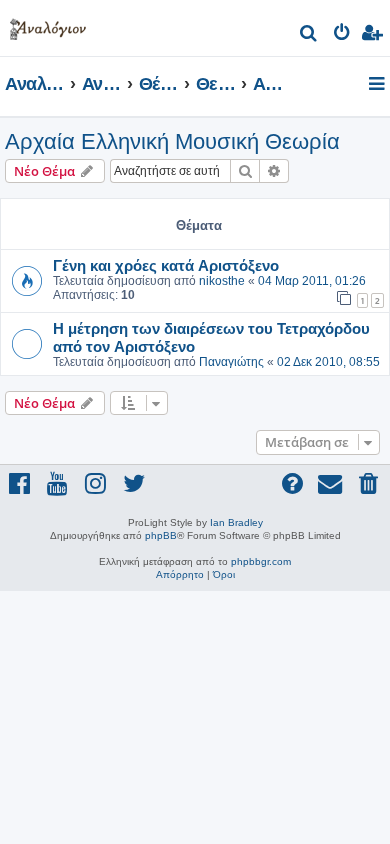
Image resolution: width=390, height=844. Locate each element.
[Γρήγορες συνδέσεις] (378, 85)
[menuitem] (309, 35)
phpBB (161, 535)
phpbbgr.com (261, 561)
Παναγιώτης (231, 362)
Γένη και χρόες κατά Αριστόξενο (166, 265)
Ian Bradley (236, 522)
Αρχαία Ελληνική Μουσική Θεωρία (172, 141)
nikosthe (222, 281)
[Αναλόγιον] (48, 25)
